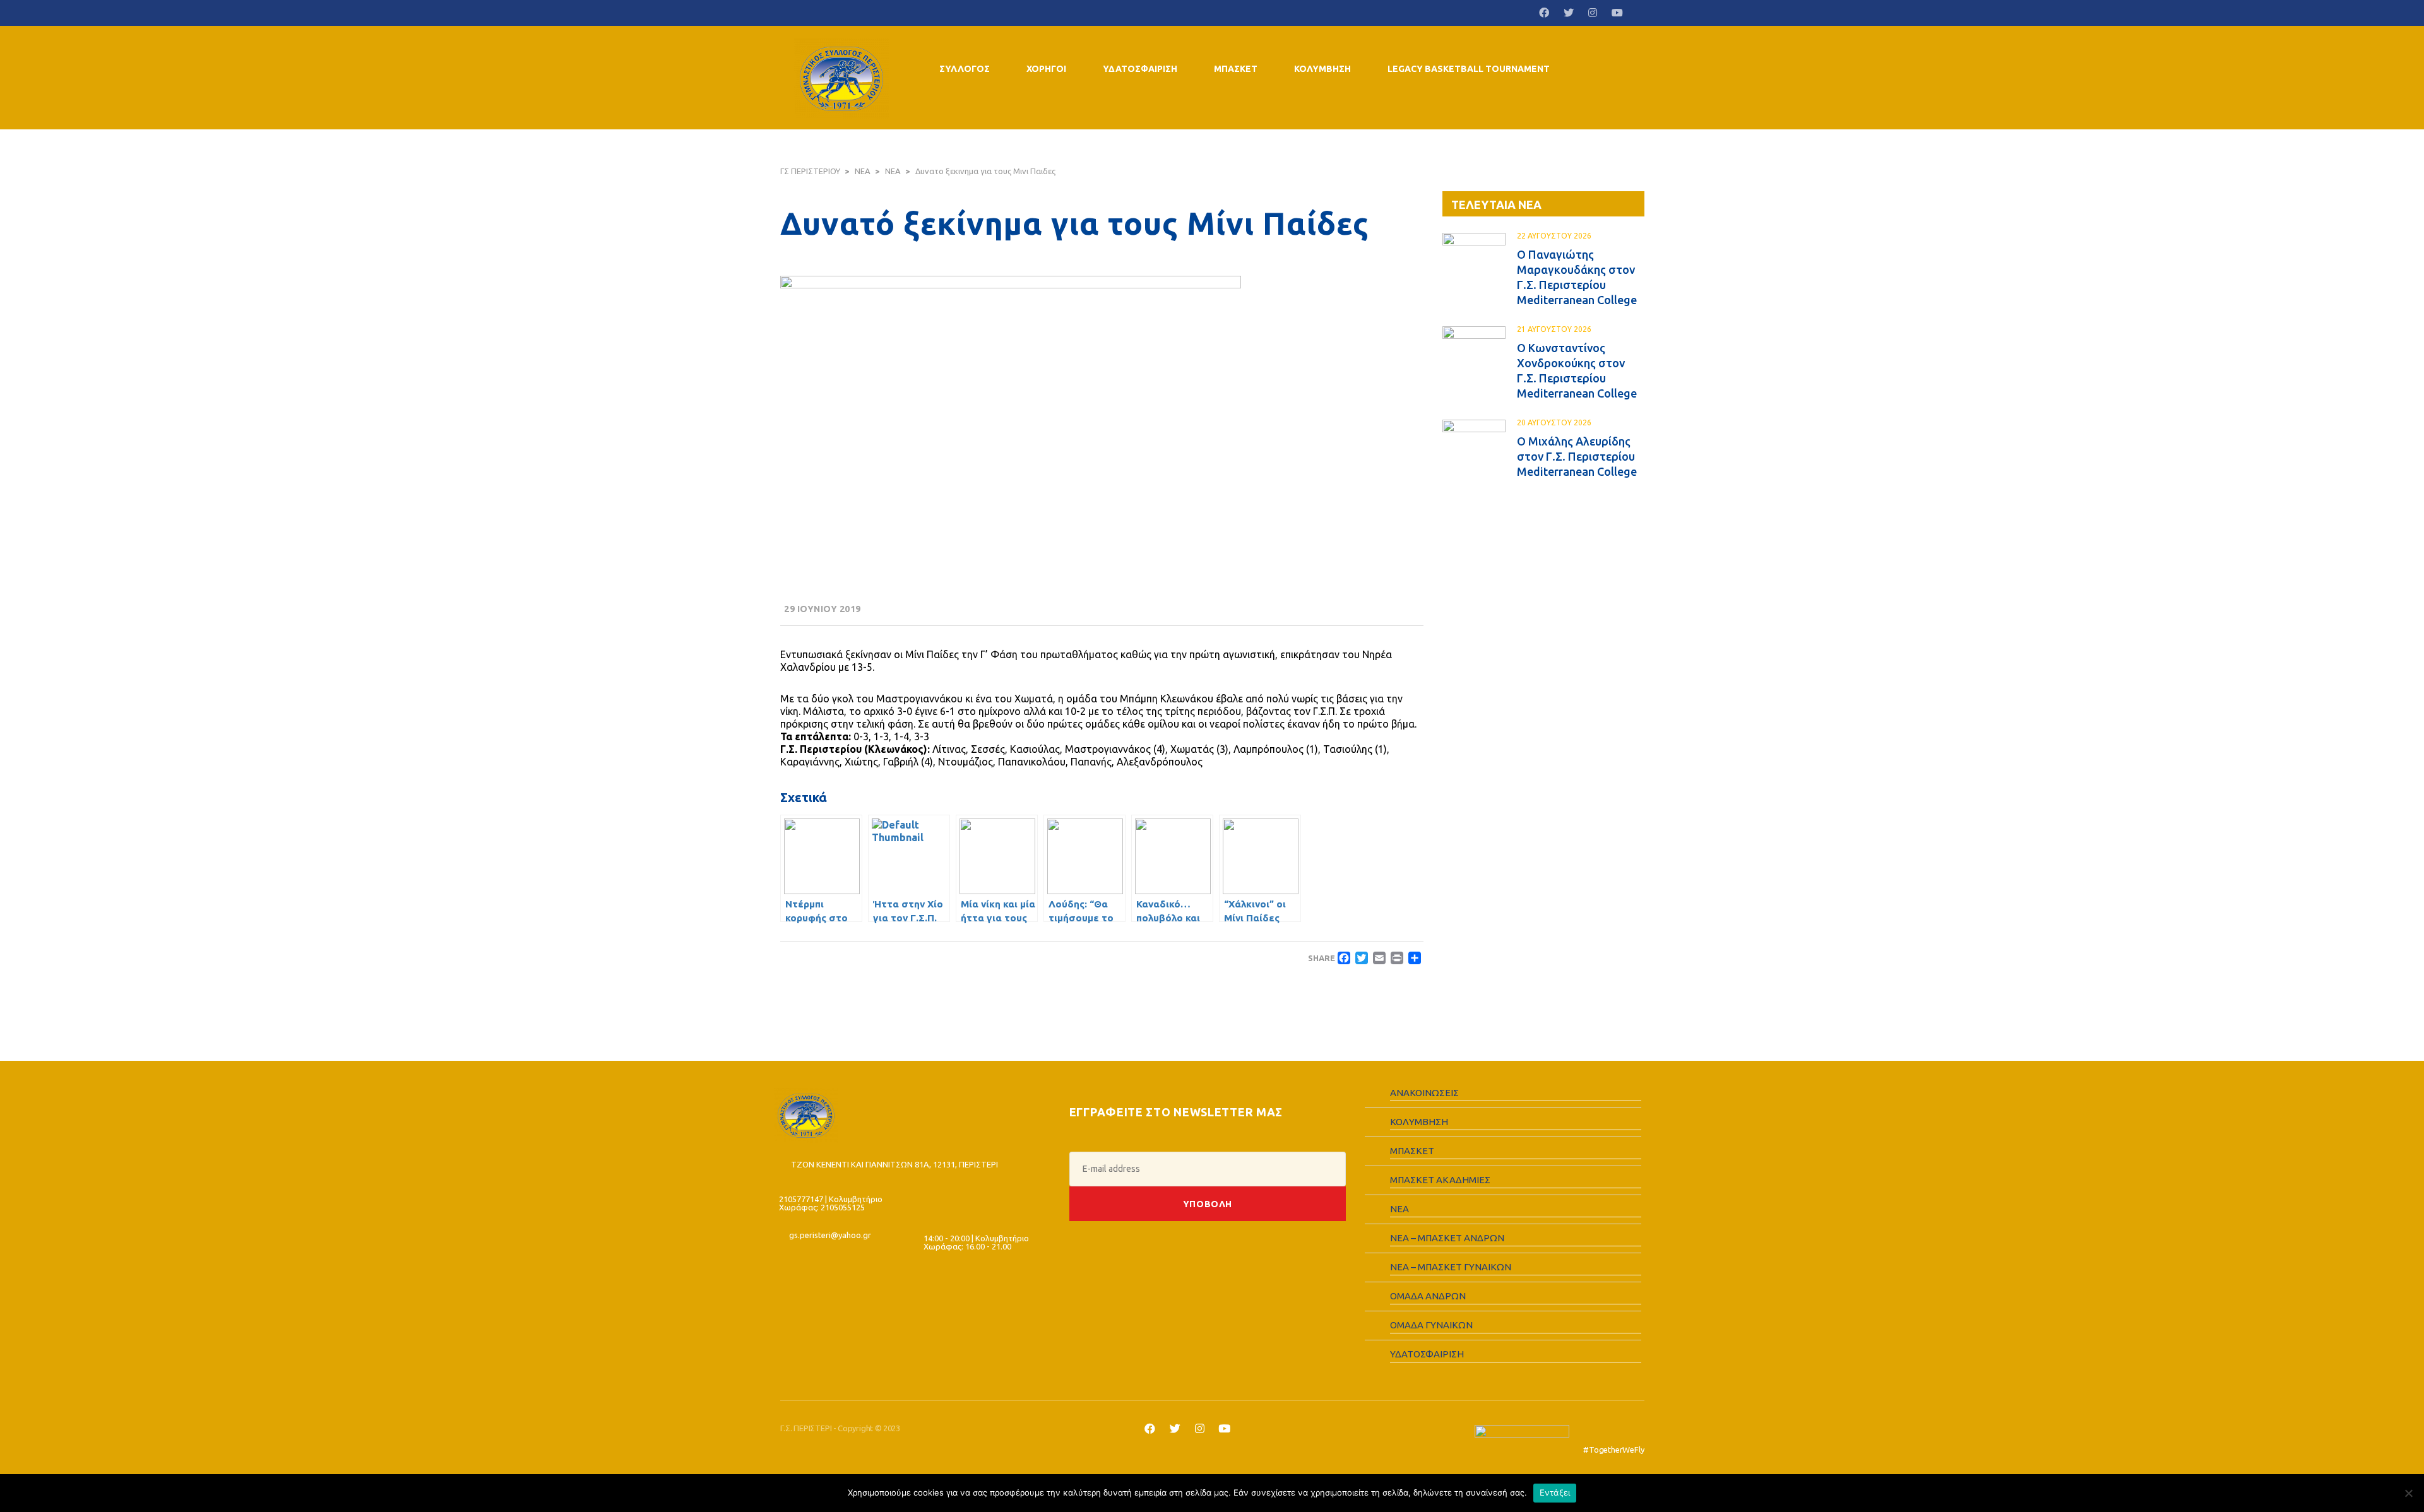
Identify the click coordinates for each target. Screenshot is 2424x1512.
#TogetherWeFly (1613, 1450)
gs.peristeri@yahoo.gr (830, 1235)
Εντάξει (1555, 1492)
